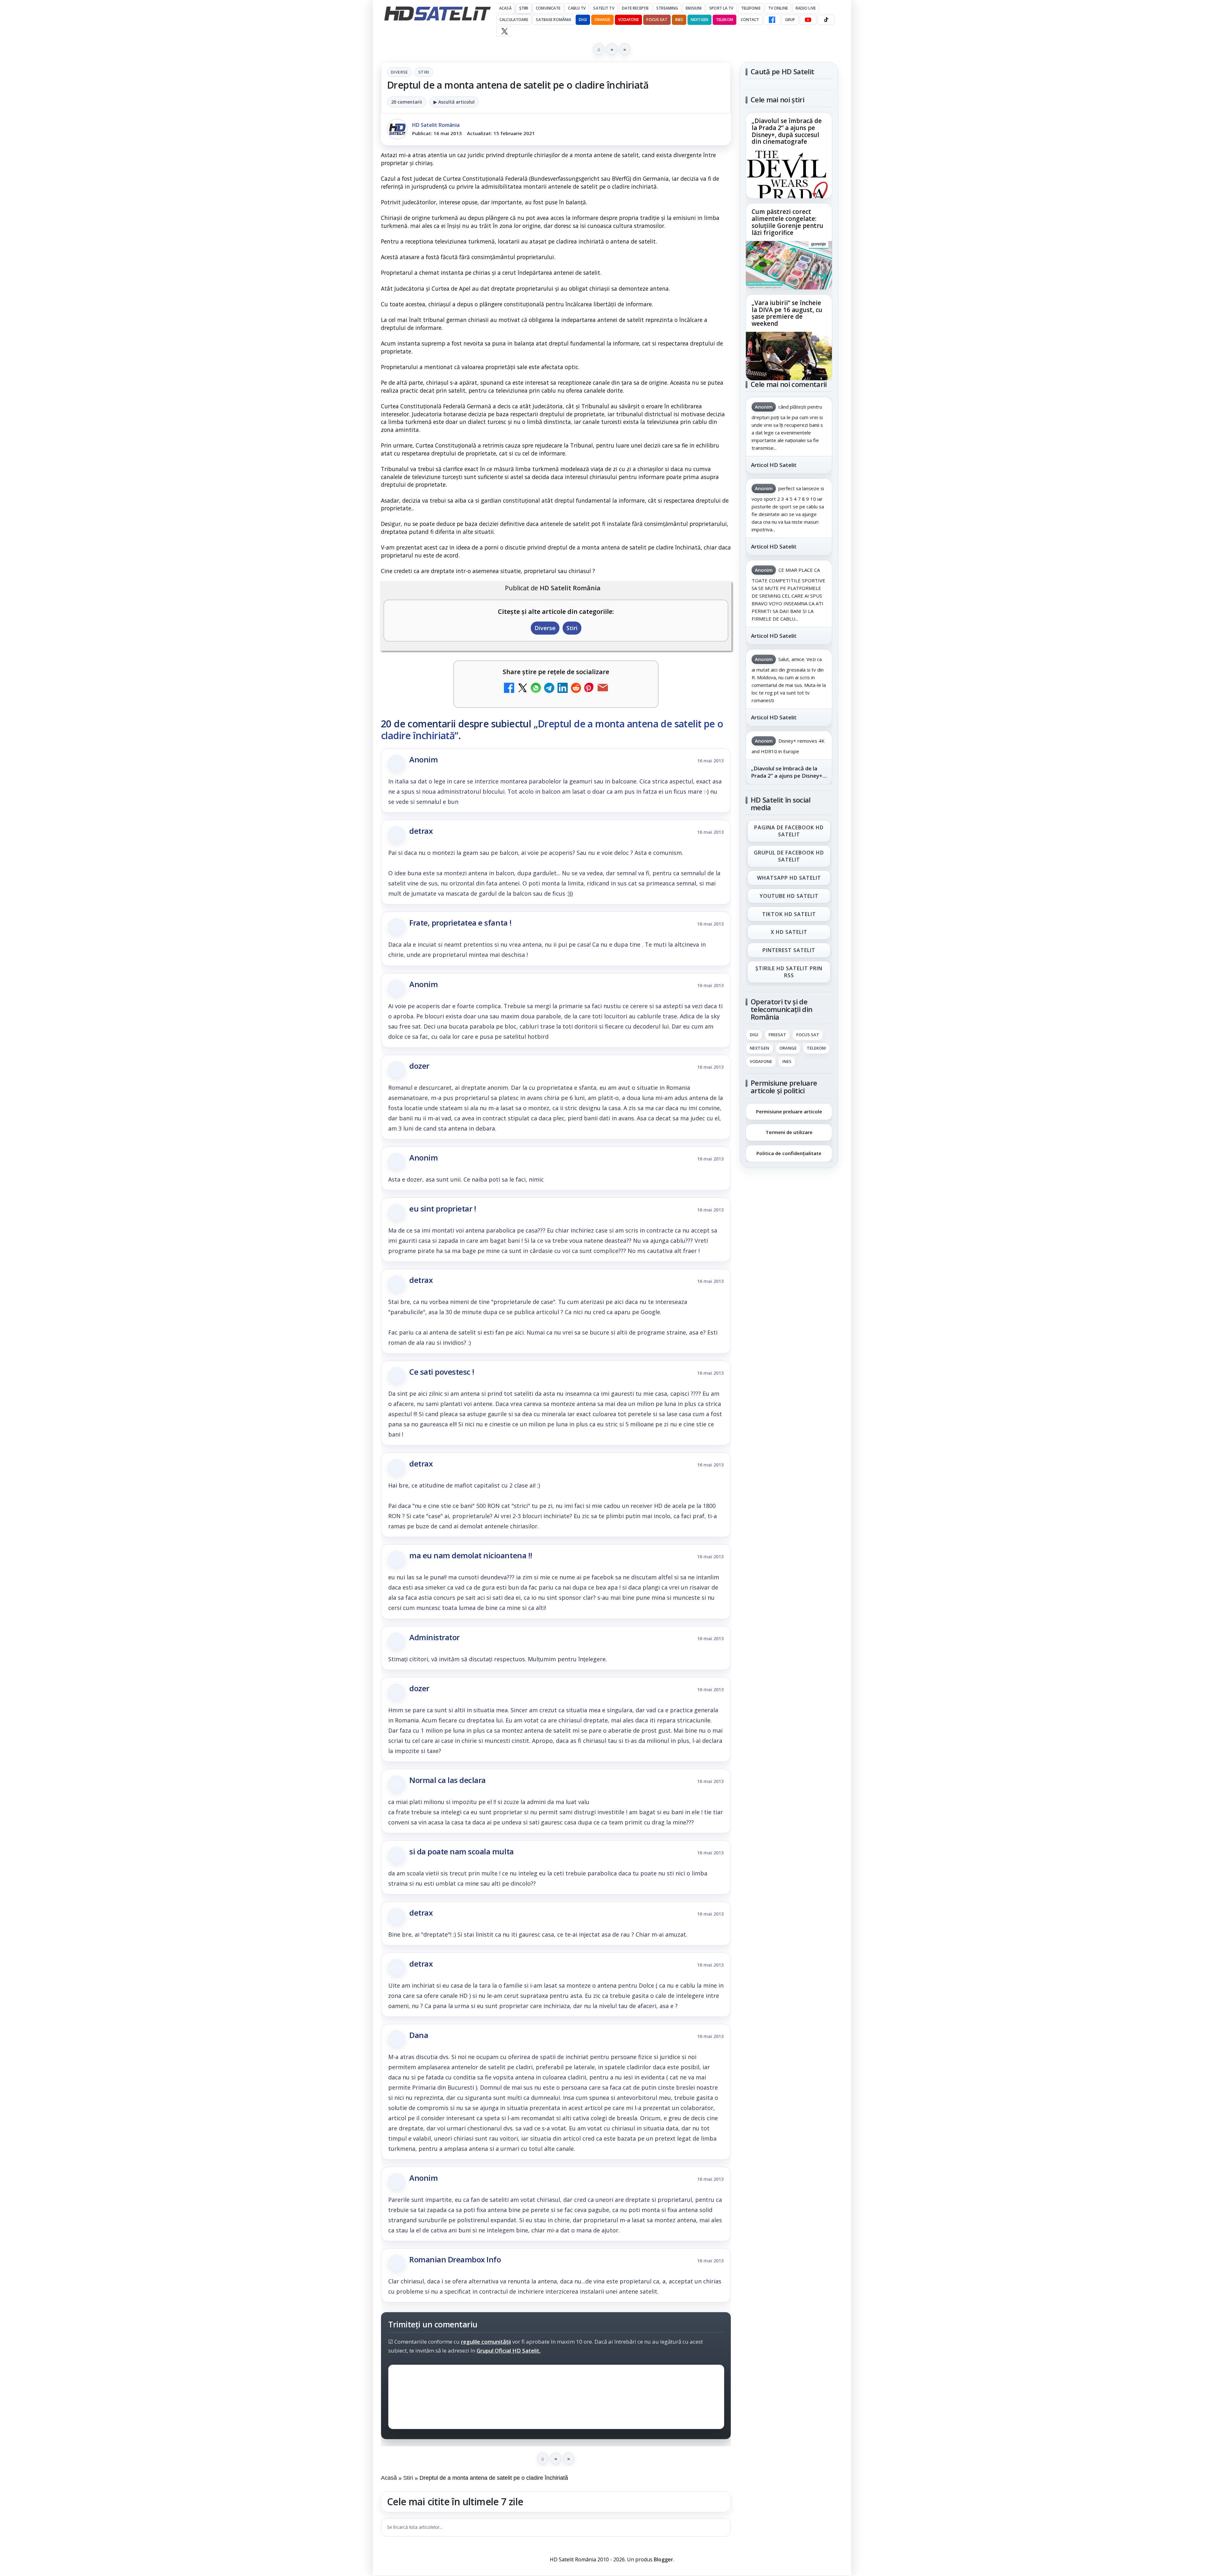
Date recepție (635, 8)
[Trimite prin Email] (603, 689)
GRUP (790, 20)
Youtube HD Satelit (789, 896)
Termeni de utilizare (789, 1132)
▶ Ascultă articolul (454, 102)
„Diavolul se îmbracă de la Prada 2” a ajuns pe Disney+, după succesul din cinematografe (787, 132)
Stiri (424, 72)
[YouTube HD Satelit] (808, 20)
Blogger (663, 2559)
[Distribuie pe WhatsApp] (536, 689)
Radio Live (806, 8)
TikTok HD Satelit (789, 914)
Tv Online (778, 8)
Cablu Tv (577, 8)
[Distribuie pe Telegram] (549, 689)
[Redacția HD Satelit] (397, 129)
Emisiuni (694, 8)
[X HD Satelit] (504, 31)
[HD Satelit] (437, 13)
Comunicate (548, 8)
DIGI (583, 20)
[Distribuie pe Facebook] (509, 689)
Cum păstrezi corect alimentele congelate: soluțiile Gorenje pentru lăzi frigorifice (787, 222)
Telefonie (751, 8)
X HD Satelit (789, 932)
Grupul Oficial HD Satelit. (509, 2351)
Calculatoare (514, 20)
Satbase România (554, 20)
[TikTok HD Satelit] (826, 20)
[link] (789, 155)
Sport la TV (721, 8)
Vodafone (629, 20)
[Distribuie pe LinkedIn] (563, 689)
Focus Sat (657, 20)
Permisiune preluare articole (789, 1111)
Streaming (667, 8)
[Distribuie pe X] (522, 689)
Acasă (505, 8)
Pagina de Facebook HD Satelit (789, 831)
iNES (679, 20)
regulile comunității (486, 2342)
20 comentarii (407, 102)
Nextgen (699, 20)
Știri (524, 8)
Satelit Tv (604, 8)
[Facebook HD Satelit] (772, 20)
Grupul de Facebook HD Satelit (789, 856)
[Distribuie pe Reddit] (576, 689)
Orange (602, 20)
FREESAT (777, 1035)
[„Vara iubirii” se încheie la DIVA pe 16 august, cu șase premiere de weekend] (789, 356)
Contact (750, 20)
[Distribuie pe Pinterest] (589, 689)
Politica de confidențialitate (789, 1153)
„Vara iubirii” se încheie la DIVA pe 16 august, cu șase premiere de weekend (787, 313)
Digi (754, 1035)
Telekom (725, 20)
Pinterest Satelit (789, 950)
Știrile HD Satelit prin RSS (789, 972)
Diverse (399, 72)
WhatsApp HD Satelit (789, 878)
